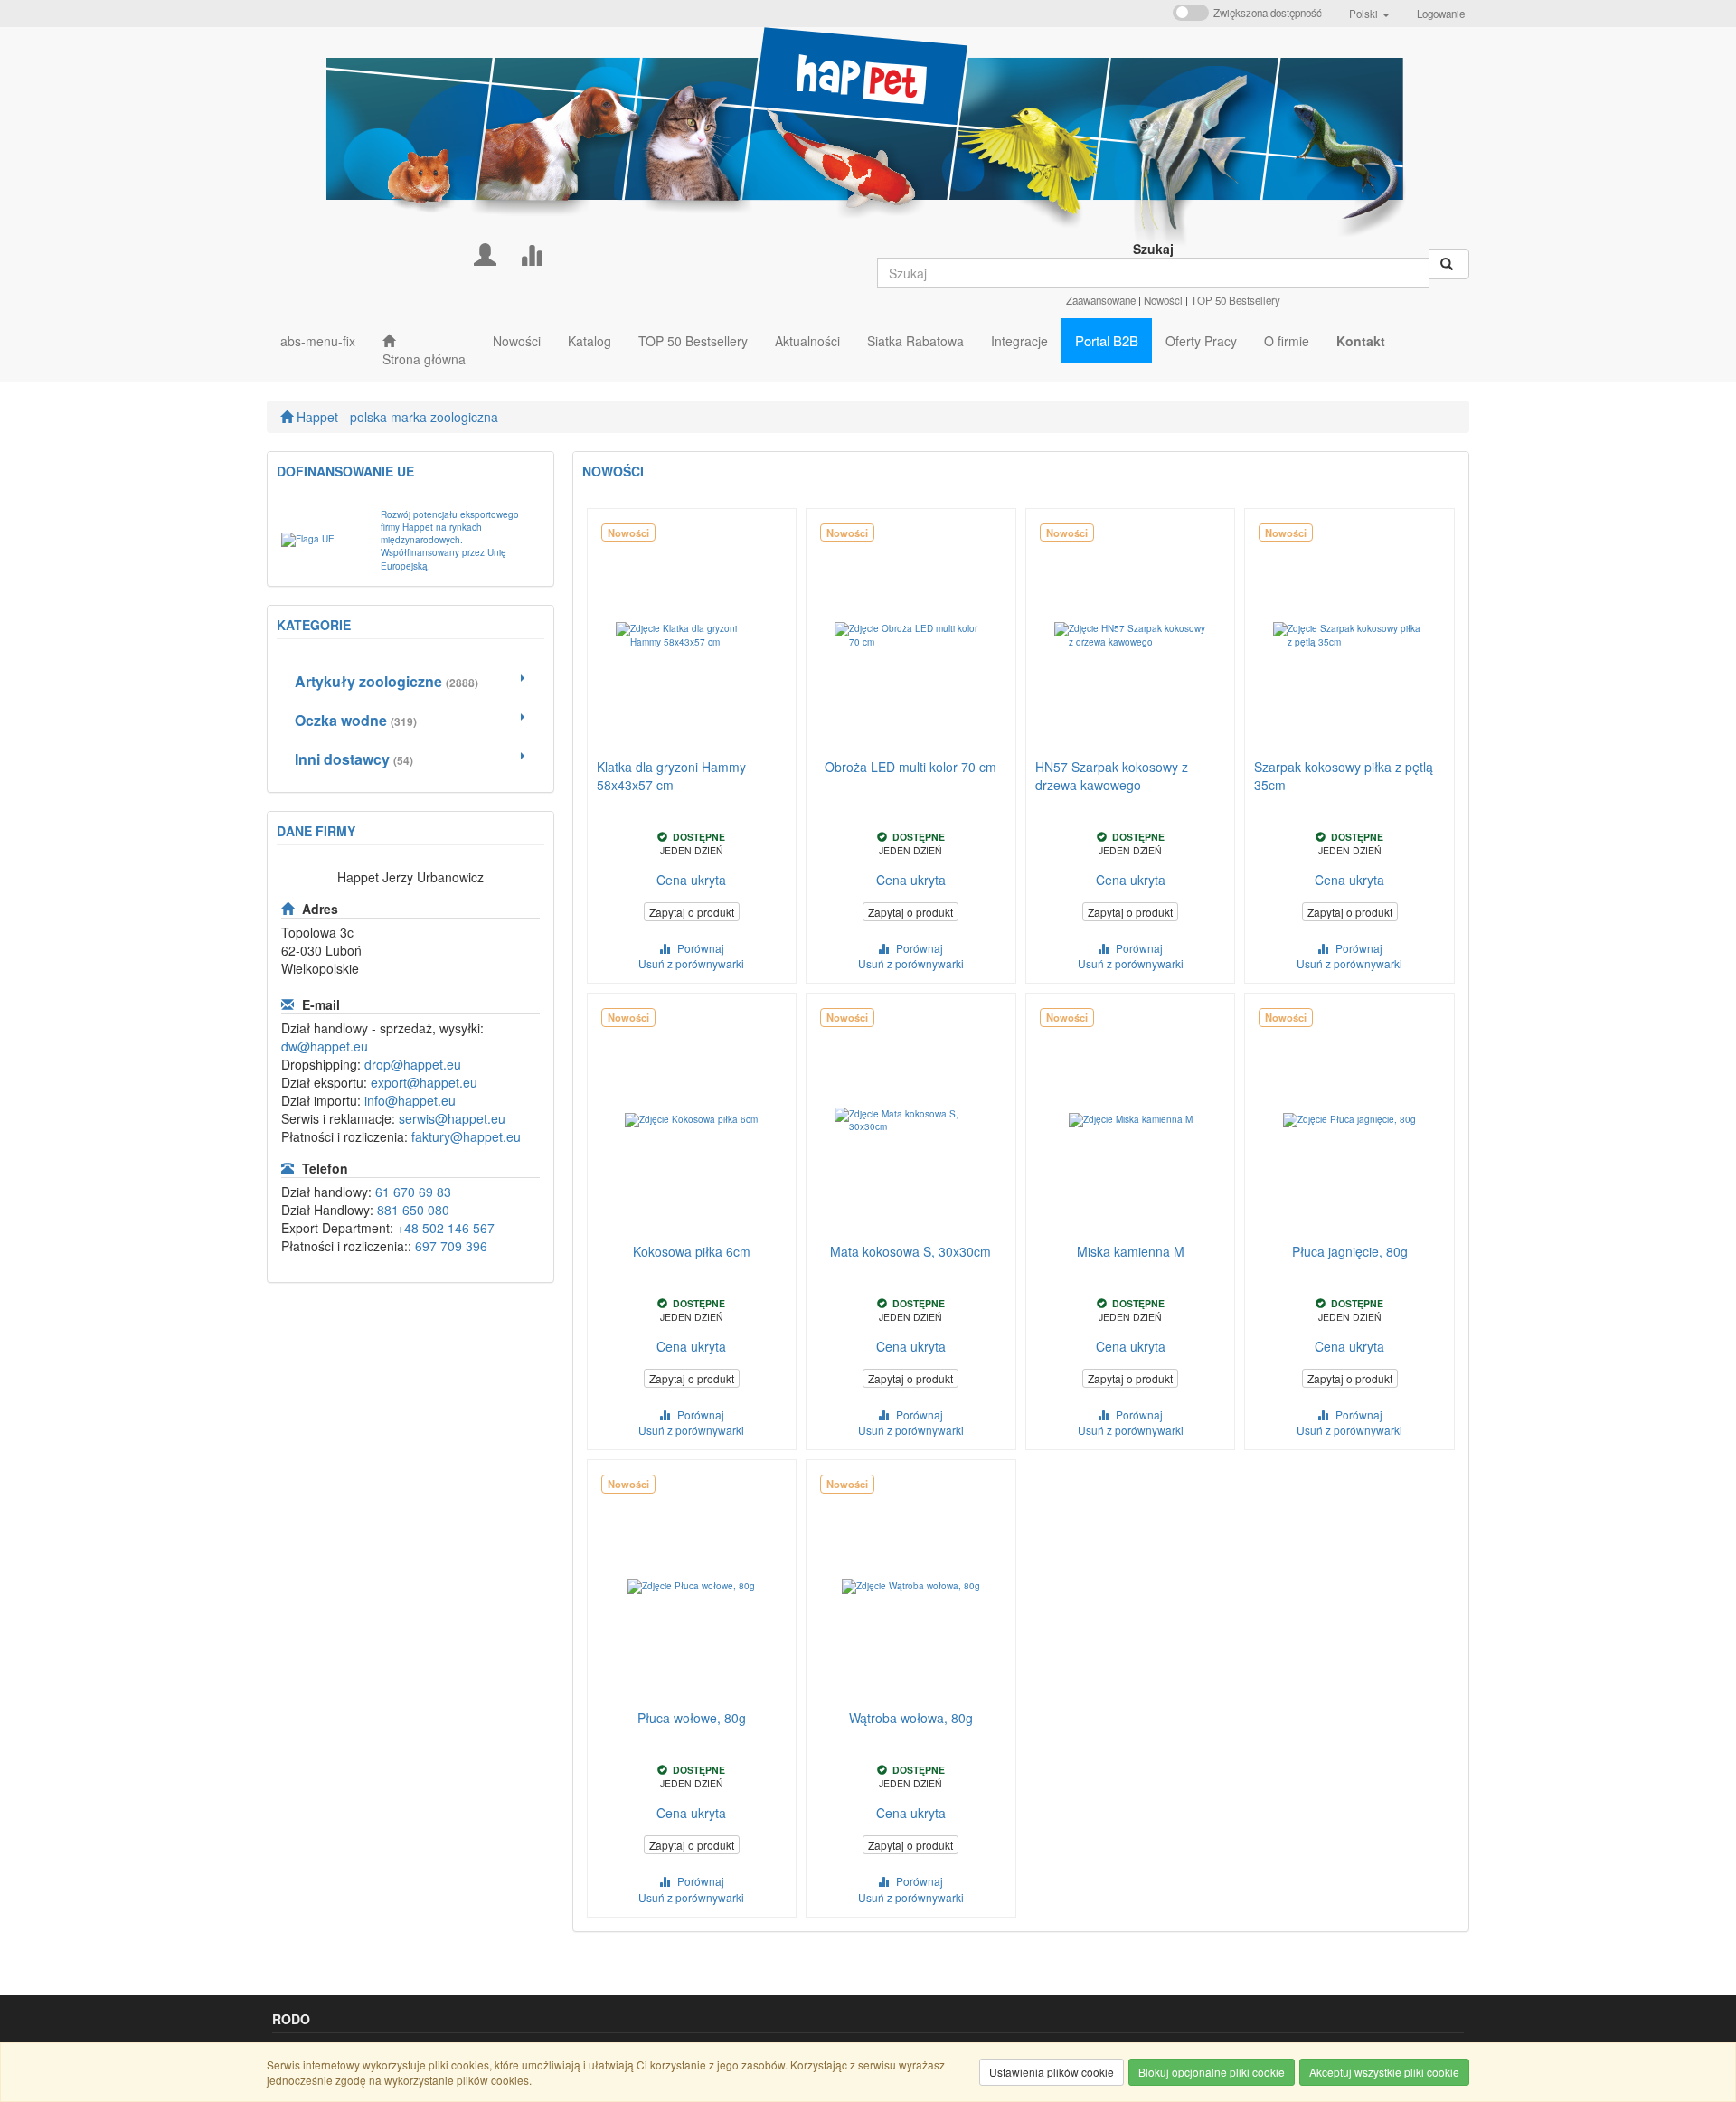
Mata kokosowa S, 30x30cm (910, 1251)
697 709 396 (451, 1246)
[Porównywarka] (531, 253)
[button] (1369, 14)
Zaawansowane (1101, 300)
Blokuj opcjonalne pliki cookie (1212, 2072)
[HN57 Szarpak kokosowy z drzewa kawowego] (1131, 636)
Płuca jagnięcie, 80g (1350, 1251)
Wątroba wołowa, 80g (911, 1718)
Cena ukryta (691, 880)
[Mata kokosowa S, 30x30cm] (911, 1120)
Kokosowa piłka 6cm (692, 1251)
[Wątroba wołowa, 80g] (911, 1587)
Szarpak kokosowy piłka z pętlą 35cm (1344, 776)
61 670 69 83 (413, 1192)
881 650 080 (413, 1210)
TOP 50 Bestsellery (1236, 300)
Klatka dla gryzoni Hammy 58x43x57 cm (671, 776)
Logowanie (1441, 14)
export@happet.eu (424, 1082)
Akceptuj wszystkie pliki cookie (1384, 2072)
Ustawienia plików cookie (1052, 2072)
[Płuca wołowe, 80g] (692, 1587)
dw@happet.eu (325, 1046)
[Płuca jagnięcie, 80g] (1349, 1120)
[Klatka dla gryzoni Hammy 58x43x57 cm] (692, 636)
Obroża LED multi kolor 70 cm (910, 767)
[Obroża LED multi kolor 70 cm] (911, 636)
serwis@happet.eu (452, 1118)
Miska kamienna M (1131, 1251)
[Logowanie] (485, 253)
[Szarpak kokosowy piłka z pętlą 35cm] (1349, 636)
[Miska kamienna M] (1131, 1120)
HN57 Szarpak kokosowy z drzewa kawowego (1112, 776)
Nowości (1163, 300)
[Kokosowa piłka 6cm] (692, 1120)
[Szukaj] (1449, 264)
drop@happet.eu (413, 1064)
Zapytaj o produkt (692, 912)
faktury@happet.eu (466, 1136)
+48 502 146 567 (446, 1228)
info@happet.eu (410, 1100)
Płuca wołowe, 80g (692, 1718)
